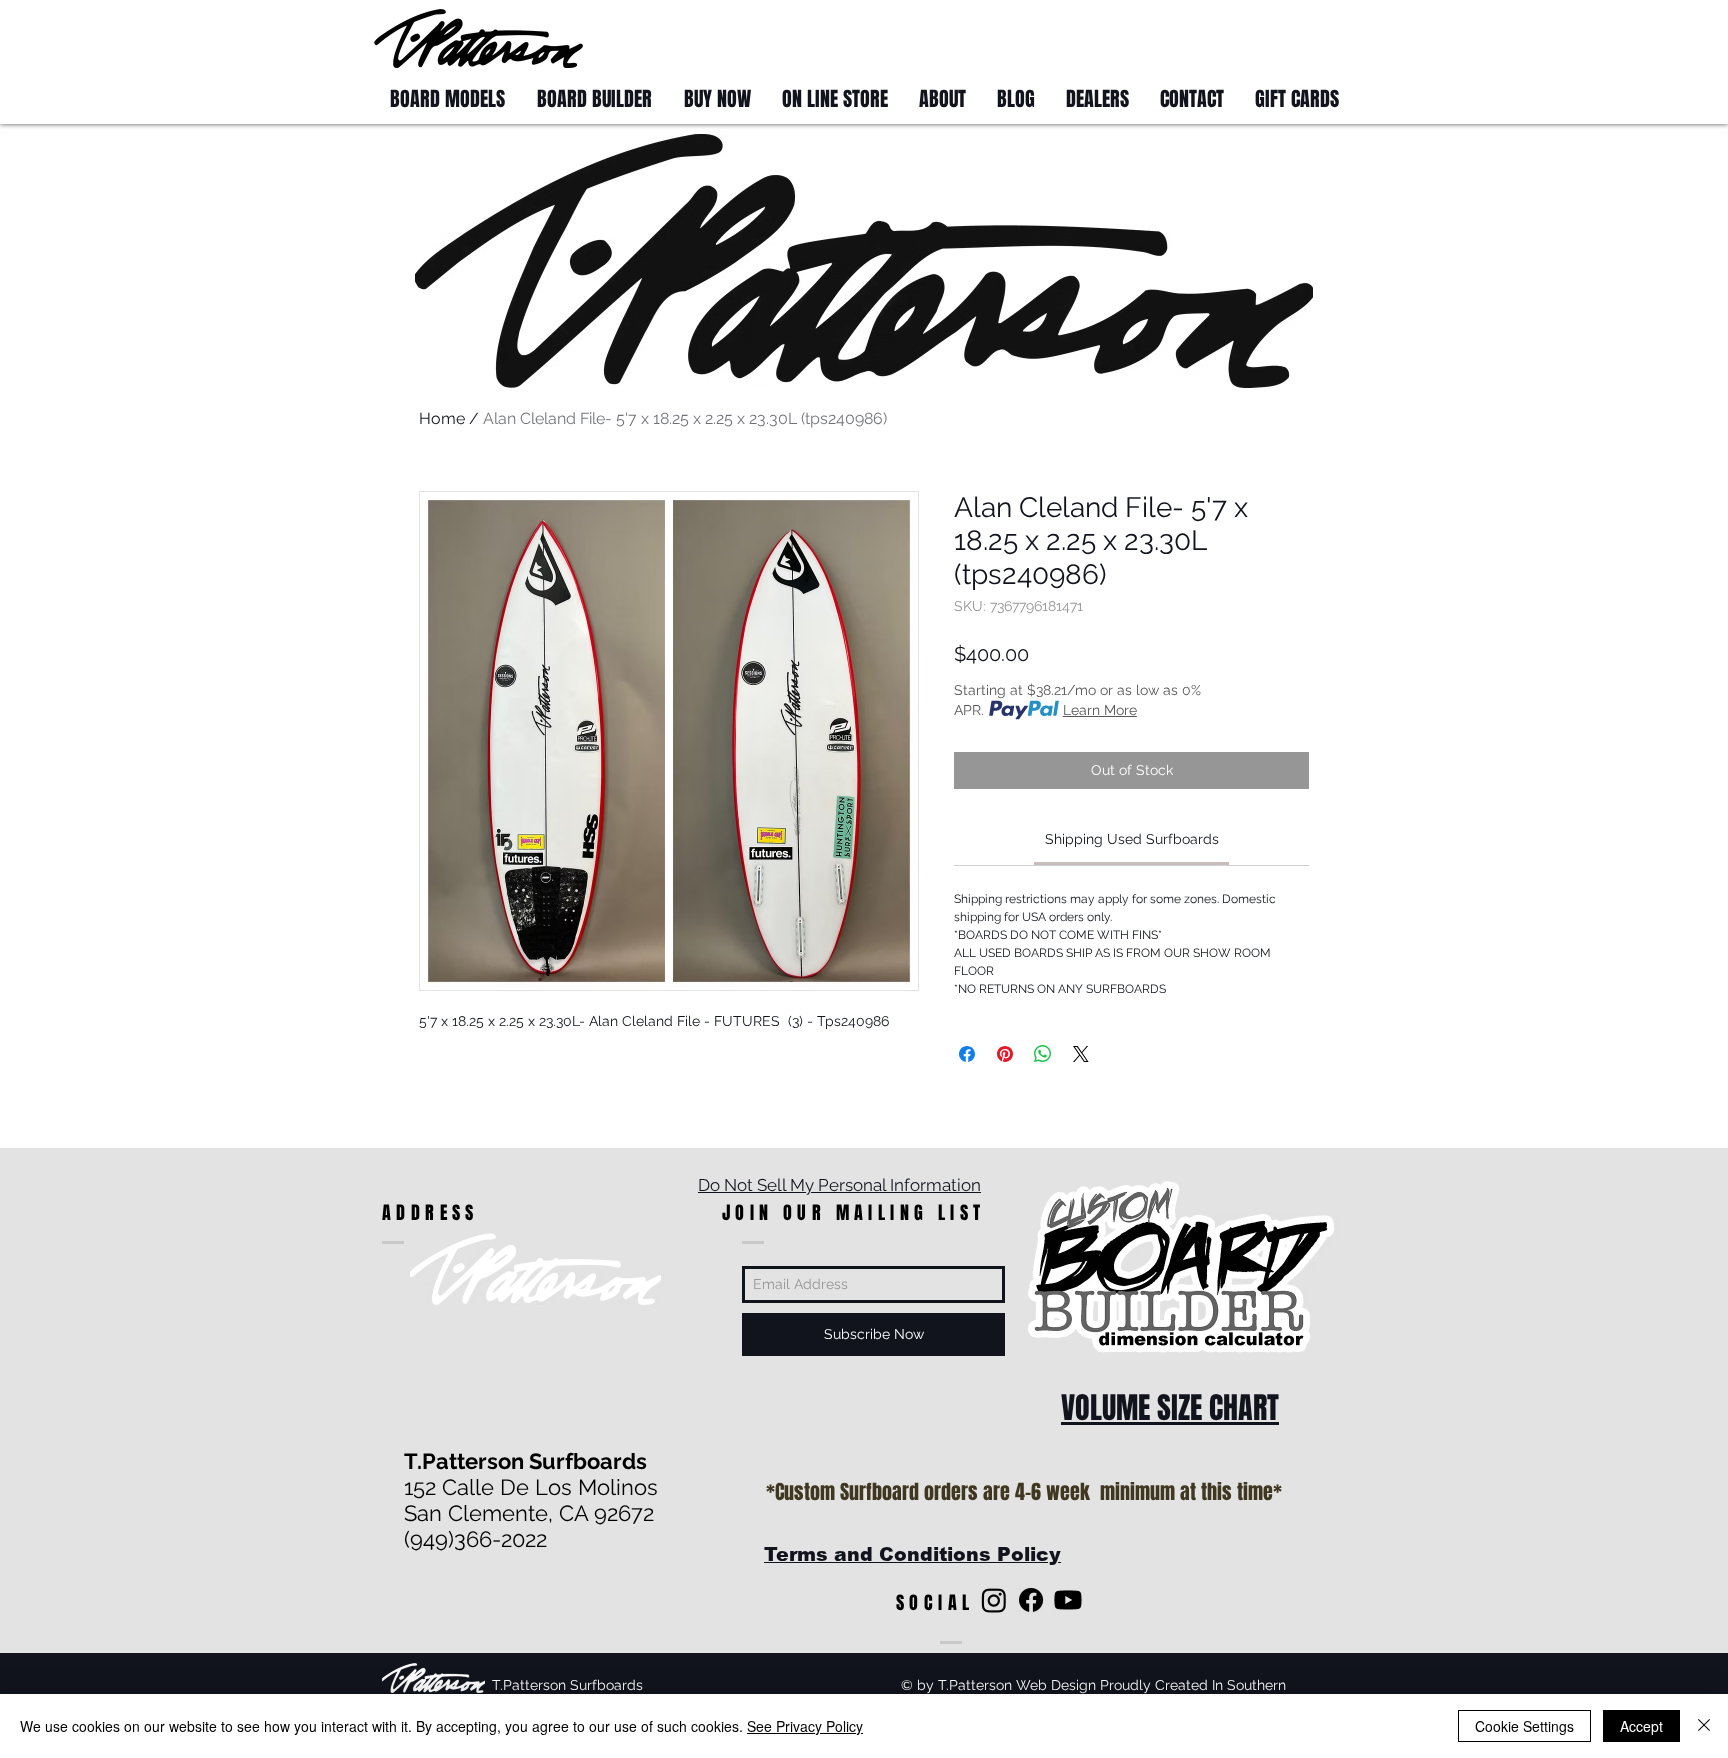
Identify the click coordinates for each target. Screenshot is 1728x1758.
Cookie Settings (1524, 1726)
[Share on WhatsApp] (1043, 1054)
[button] (1316, 37)
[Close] (1704, 1726)
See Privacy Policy (805, 1726)
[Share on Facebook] (967, 1054)
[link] (1132, 839)
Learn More (1100, 710)
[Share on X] (1081, 1054)
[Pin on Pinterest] (1005, 1054)
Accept (1641, 1726)
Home (442, 418)
